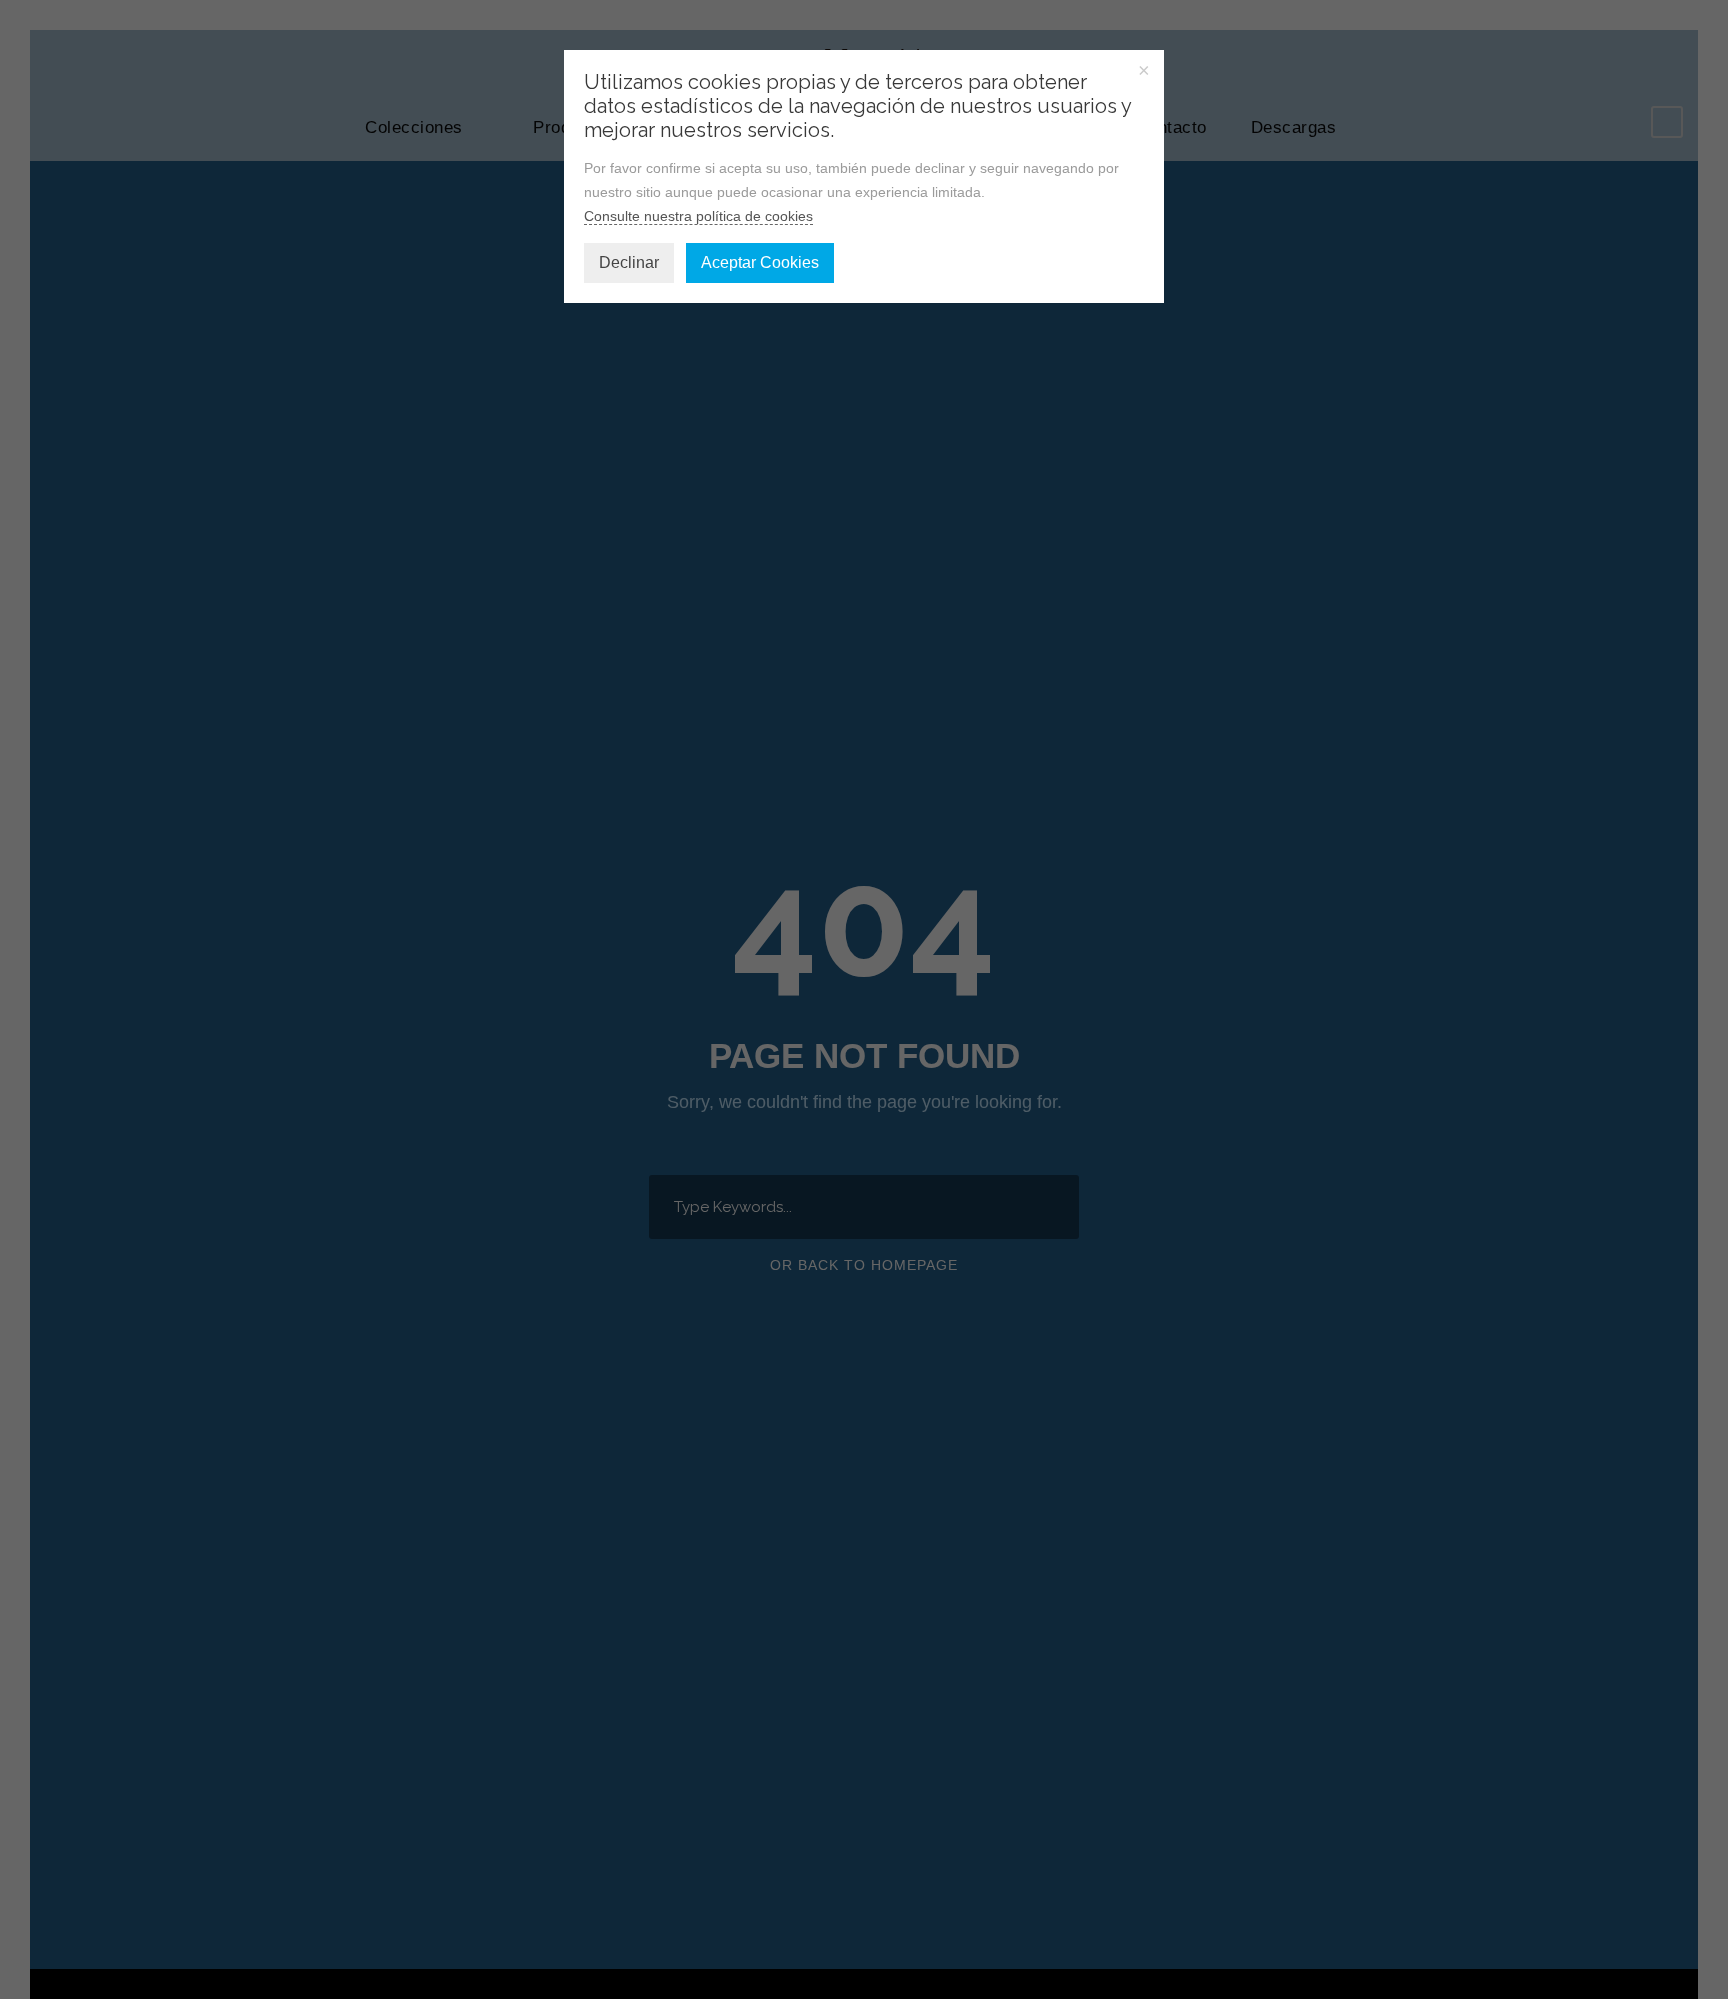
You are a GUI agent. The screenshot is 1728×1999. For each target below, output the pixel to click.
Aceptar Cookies (760, 262)
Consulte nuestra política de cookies (698, 216)
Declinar (629, 262)
